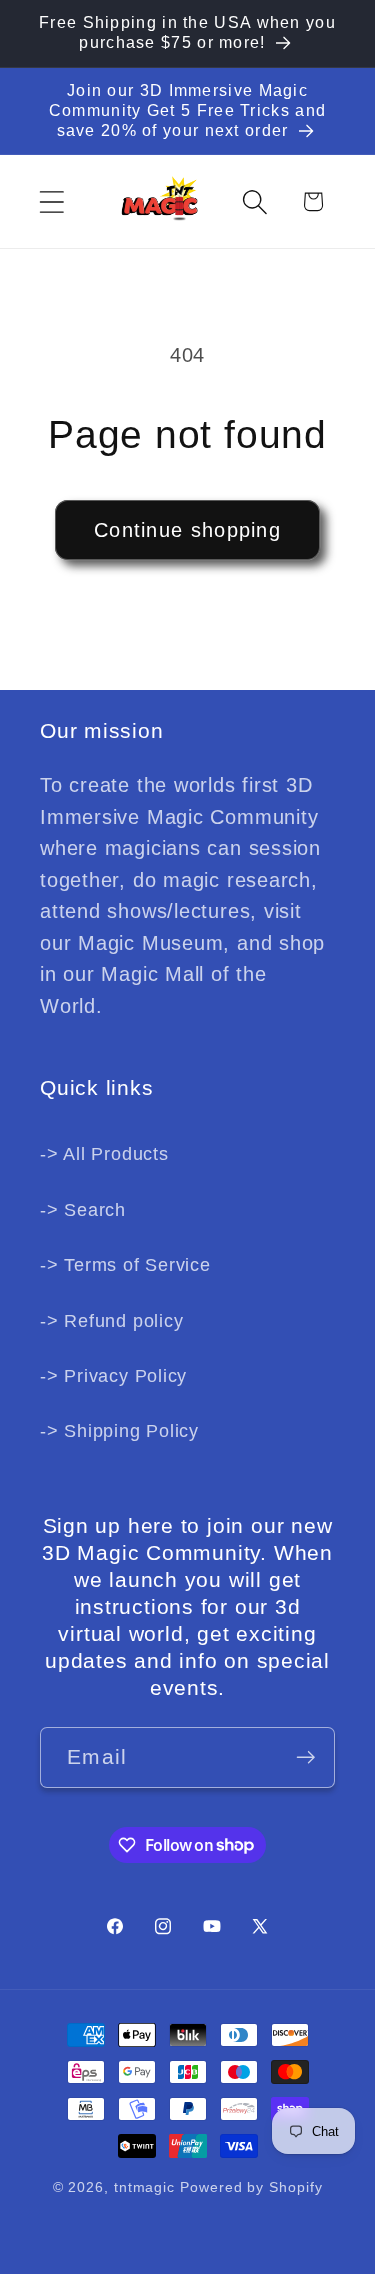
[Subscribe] (305, 1757)
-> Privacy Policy (113, 1376)
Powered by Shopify (251, 2187)
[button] (51, 201)
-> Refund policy (111, 1321)
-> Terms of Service (125, 1265)
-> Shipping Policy (119, 1431)
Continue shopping (187, 530)
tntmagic (144, 2187)
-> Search (83, 1210)
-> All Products (104, 1154)
